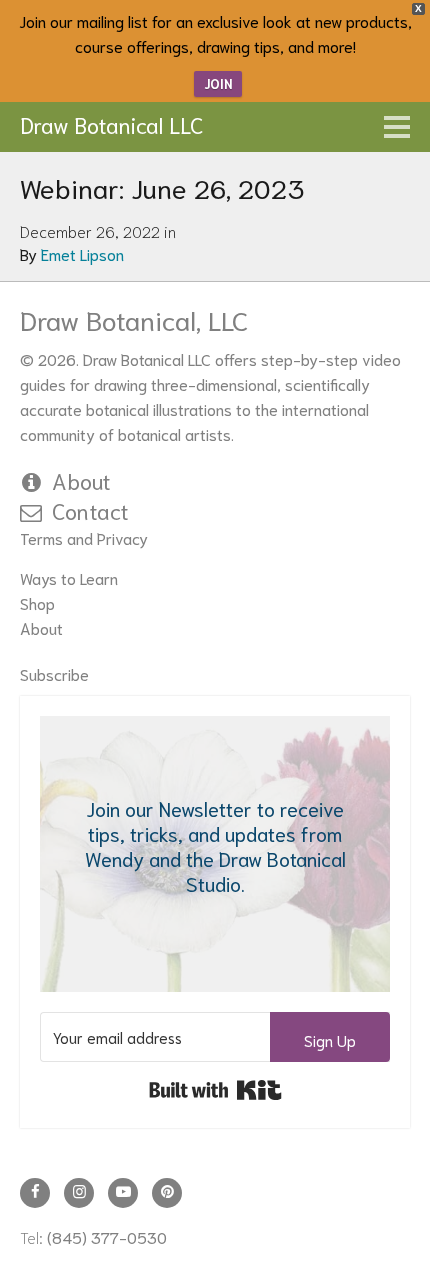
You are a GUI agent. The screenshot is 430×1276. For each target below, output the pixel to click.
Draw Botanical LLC (112, 124)
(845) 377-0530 (107, 1236)
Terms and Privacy (84, 537)
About (81, 480)
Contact (90, 510)
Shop (37, 602)
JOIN (218, 83)
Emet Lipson (82, 253)
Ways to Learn (69, 577)
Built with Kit (215, 1090)
